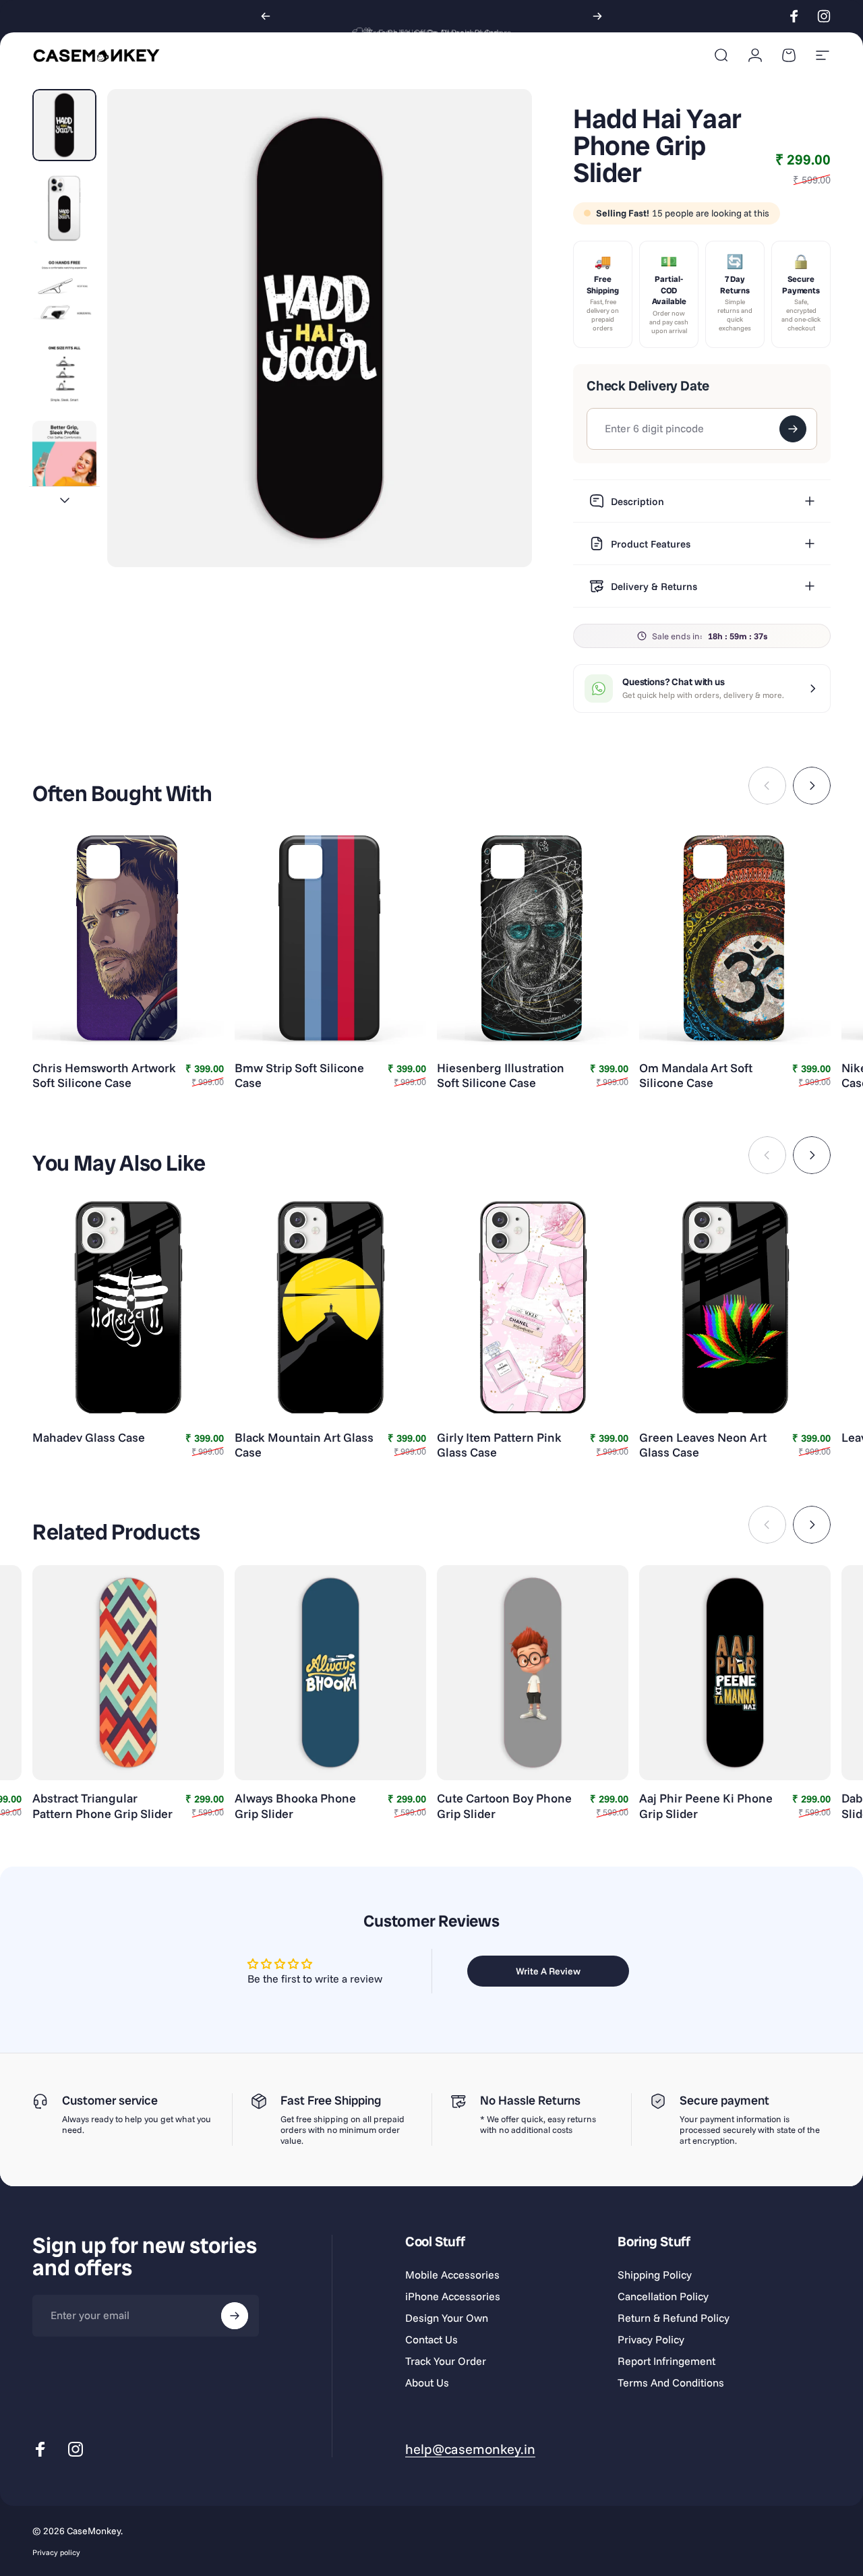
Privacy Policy (651, 2339)
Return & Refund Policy (674, 2318)
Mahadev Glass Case (89, 1437)
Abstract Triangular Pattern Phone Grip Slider (102, 1806)
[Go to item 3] (64, 291)
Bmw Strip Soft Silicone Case (299, 1076)
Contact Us (431, 2339)
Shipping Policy (655, 2275)
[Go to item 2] (64, 208)
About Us (427, 2382)
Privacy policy (56, 2552)
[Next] (597, 16)
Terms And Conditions (671, 2382)
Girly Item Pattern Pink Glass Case (499, 1445)
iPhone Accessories (453, 2296)
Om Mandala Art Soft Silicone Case (696, 1076)
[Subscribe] (235, 2316)
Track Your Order (446, 2361)
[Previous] (266, 16)
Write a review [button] (548, 1971)
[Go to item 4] (64, 374)
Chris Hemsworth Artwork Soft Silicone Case (104, 1076)
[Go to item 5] (64, 457)
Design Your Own (447, 2318)
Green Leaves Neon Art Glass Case (703, 1445)
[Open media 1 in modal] (320, 328)
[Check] (793, 429)
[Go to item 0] (64, 125)
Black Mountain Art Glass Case (304, 1445)
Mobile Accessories (452, 2275)
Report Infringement (666, 2361)
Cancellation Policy (663, 2296)
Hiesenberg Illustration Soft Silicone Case (501, 1076)
